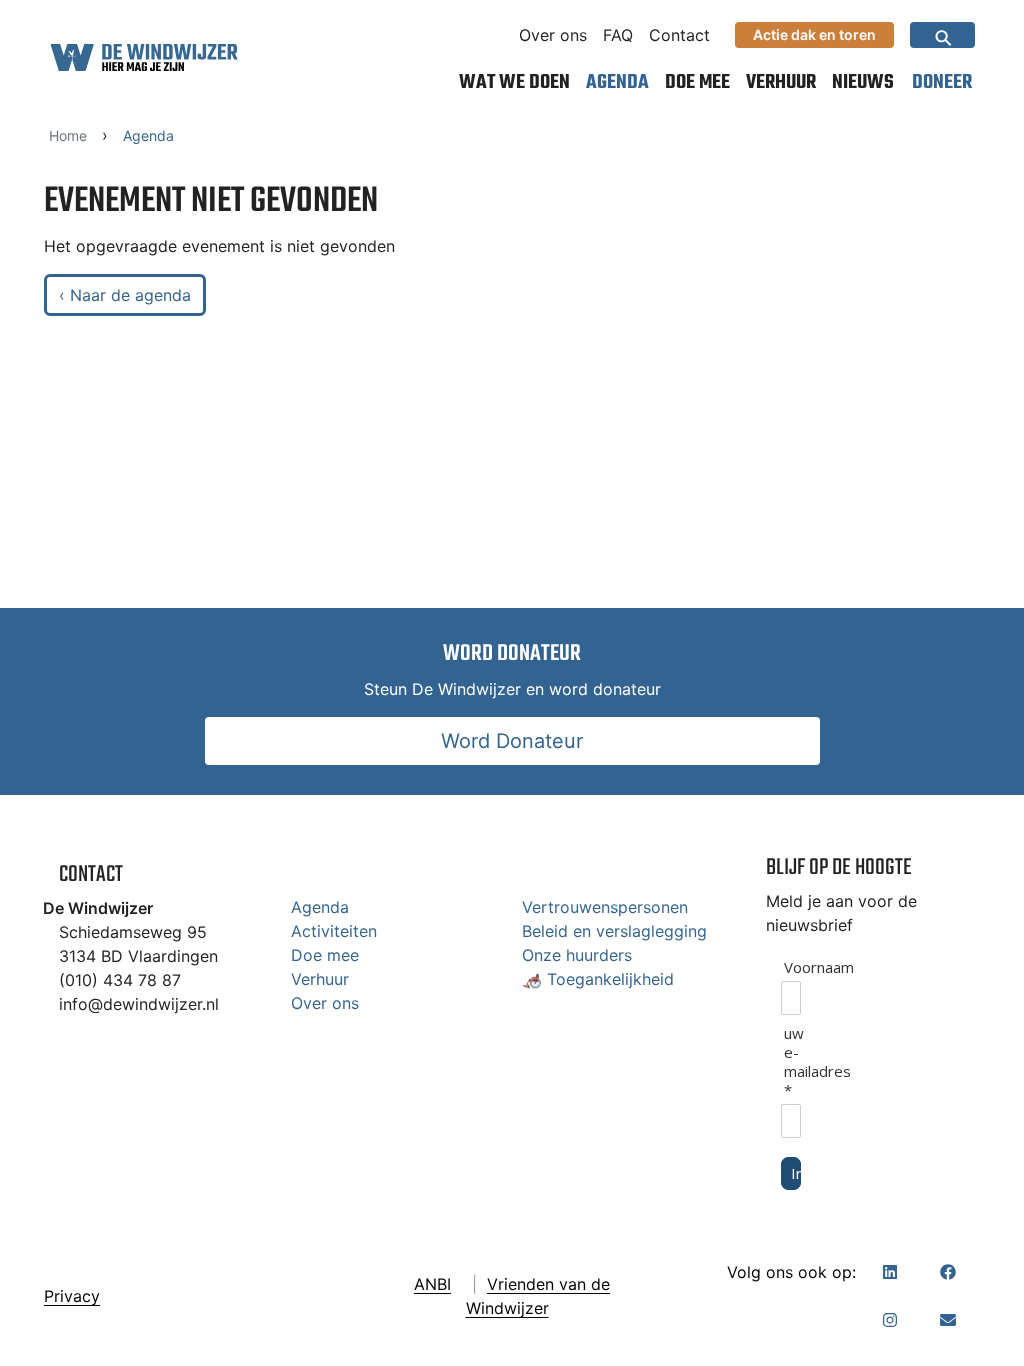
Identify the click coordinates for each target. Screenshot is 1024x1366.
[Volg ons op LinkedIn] (890, 1272)
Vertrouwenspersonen (605, 907)
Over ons (553, 35)
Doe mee (697, 82)
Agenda (617, 82)
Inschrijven (796, 1173)
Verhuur (781, 82)
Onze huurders (577, 955)
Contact (679, 35)
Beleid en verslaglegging (614, 931)
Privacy (72, 1296)
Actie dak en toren (814, 34)
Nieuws (863, 82)
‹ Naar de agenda (125, 295)
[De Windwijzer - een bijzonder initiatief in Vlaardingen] (144, 57)
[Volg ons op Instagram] (890, 1320)
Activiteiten (334, 931)
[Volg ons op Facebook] (948, 1272)
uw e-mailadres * (792, 1061)
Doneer (942, 82)
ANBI (432, 1284)
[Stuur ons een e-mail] (948, 1320)
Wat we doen (514, 82)
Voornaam (792, 967)
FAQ (618, 35)
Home (68, 135)
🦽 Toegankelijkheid (598, 979)
